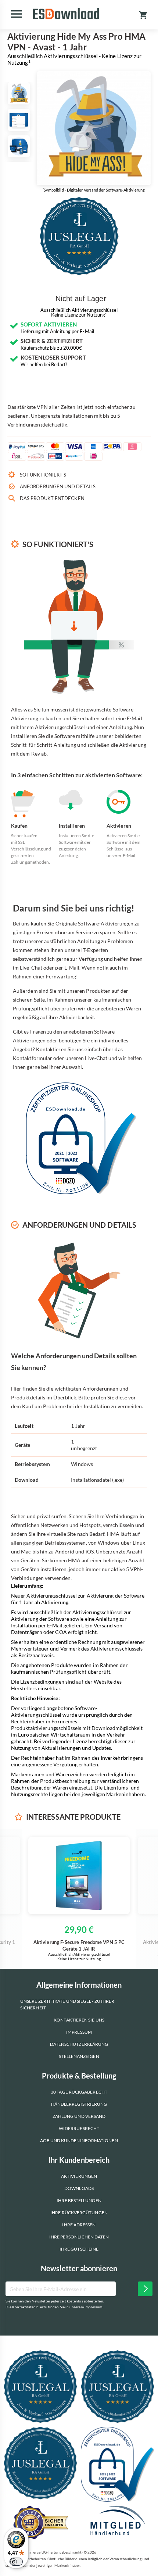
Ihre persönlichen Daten (79, 2237)
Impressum (79, 2032)
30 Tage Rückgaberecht (79, 2092)
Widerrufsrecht (79, 2128)
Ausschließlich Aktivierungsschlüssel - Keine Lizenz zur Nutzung (74, 59)
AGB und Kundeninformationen (79, 2140)
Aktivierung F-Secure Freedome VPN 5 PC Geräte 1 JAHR (79, 1945)
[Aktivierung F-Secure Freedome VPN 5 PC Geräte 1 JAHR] (79, 1876)
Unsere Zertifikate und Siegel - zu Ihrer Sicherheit (67, 2004)
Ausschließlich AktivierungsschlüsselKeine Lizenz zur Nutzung (79, 313)
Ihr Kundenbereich (79, 2160)
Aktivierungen (79, 2176)
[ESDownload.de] (66, 14)
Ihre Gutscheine (79, 2249)
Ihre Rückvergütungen (79, 2213)
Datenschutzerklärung (79, 2044)
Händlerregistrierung (79, 2104)
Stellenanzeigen (79, 2056)
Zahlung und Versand (79, 2116)
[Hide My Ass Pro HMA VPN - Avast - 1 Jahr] (19, 93)
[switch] (16, 2562)
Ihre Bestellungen (79, 2200)
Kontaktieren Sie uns (79, 2020)
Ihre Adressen (79, 2225)
